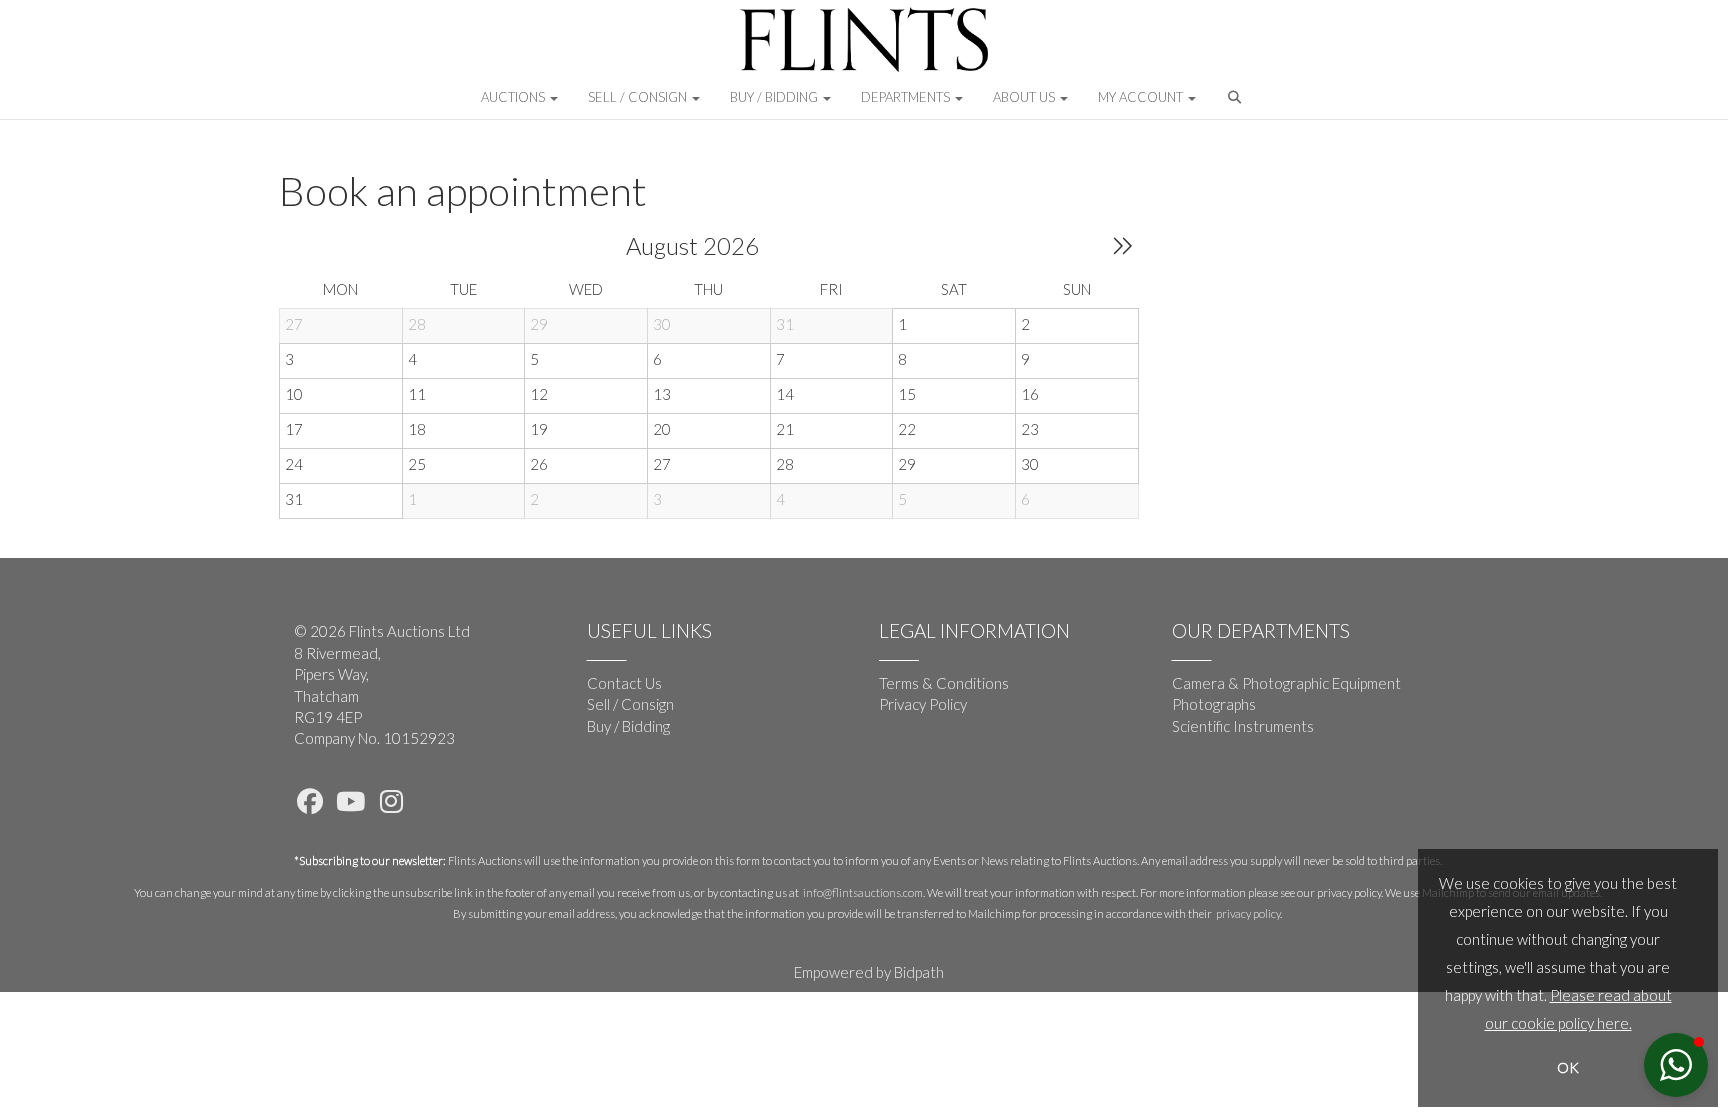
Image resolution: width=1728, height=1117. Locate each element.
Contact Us (624, 683)
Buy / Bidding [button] (775, 97)
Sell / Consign (630, 704)
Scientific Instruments (1243, 726)
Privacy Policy (923, 704)
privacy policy (1248, 913)
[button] (1236, 102)
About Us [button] (1025, 97)
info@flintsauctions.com (863, 892)
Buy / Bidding (628, 726)
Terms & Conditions (944, 683)
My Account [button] (1142, 97)
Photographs (1214, 704)
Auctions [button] (514, 97)
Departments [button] (907, 97)
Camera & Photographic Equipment (1286, 683)
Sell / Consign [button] (639, 97)
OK (1568, 1067)
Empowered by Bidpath (869, 972)
